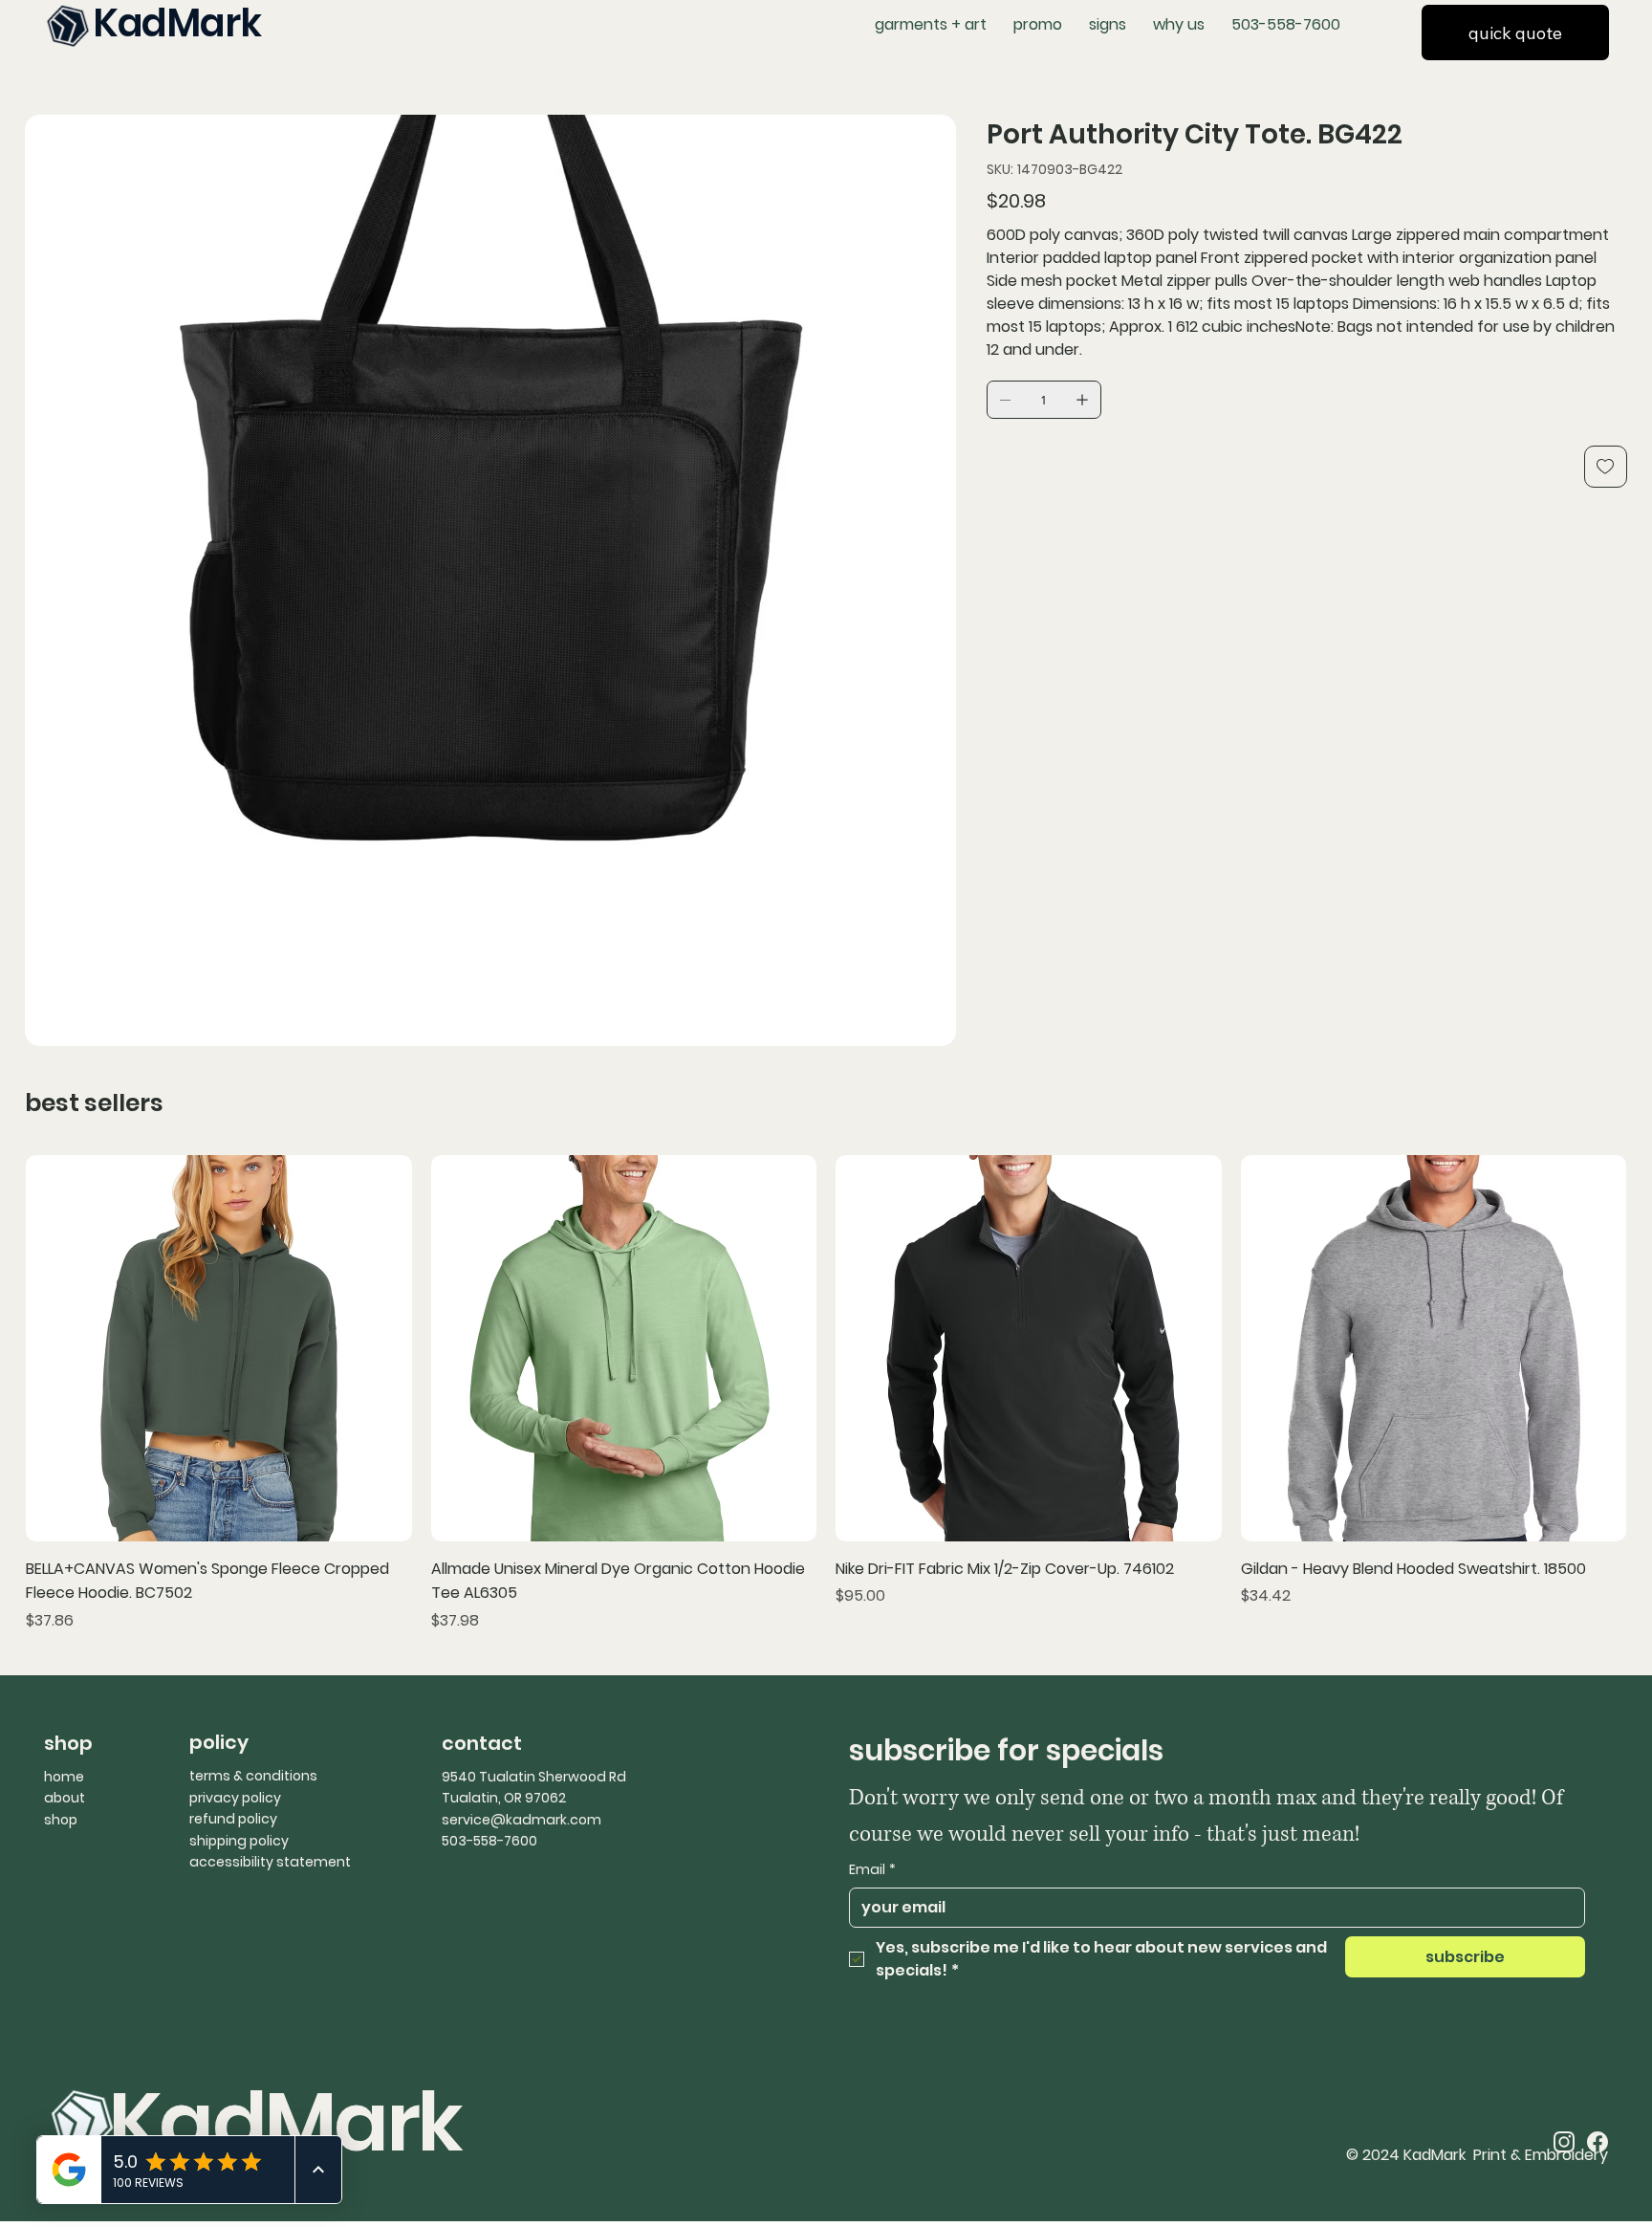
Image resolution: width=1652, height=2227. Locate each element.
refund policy (233, 1819)
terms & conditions (253, 1776)
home (64, 1777)
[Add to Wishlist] (1606, 467)
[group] (826, 1394)
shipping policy (239, 1841)
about (65, 1798)
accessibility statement (270, 1862)
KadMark (285, 2122)
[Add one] (1082, 400)
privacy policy (235, 1798)
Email (872, 1870)
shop (61, 1820)
